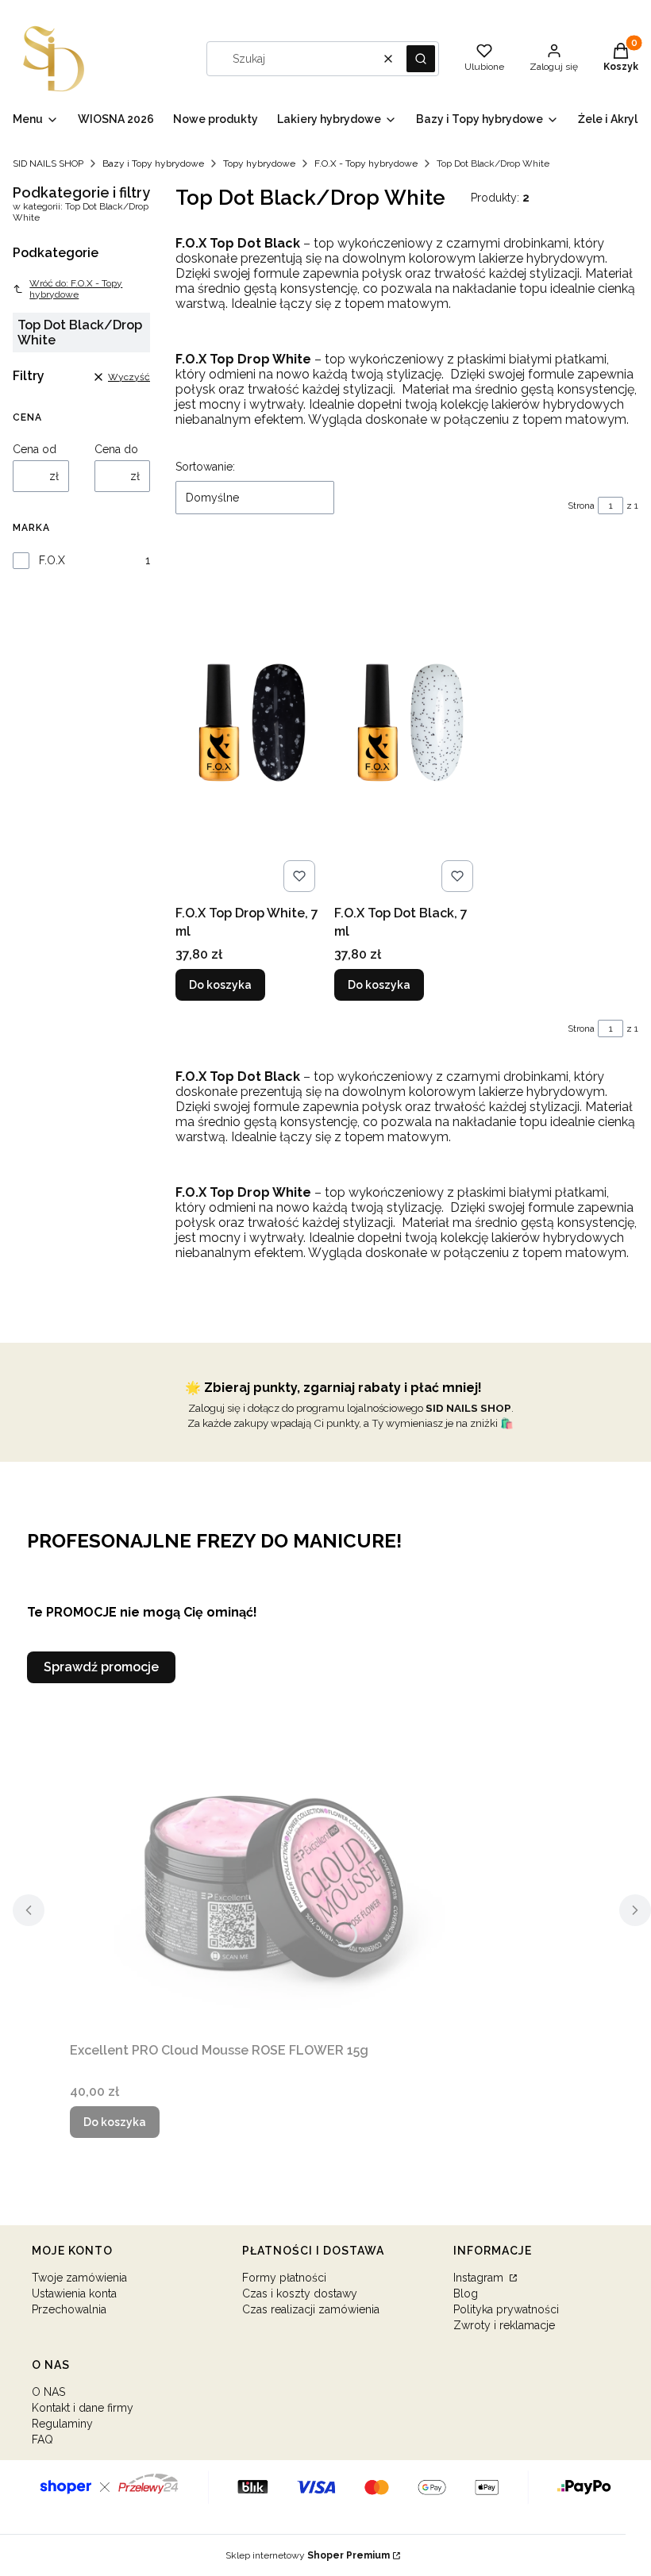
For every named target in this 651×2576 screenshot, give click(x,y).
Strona (581, 506)
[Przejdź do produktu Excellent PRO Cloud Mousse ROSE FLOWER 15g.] (268, 1859)
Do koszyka (220, 985)
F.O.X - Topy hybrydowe (366, 163)
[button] (421, 59)
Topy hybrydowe (259, 163)
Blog (466, 2293)
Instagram (480, 2278)
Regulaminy (62, 2424)
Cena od (35, 449)
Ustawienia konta (74, 2293)
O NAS (48, 2392)
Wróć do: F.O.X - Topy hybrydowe (76, 289)
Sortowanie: (205, 467)
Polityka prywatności (506, 2309)
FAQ (42, 2440)
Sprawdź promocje (101, 1667)
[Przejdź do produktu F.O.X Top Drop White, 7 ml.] (248, 722)
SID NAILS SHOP (48, 163)
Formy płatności (284, 2278)
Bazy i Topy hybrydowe (153, 163)
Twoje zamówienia (79, 2278)
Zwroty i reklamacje (504, 2325)
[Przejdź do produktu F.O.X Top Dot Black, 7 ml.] (407, 722)
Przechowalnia (69, 2309)
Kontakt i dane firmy (83, 2408)
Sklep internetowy (308, 2555)
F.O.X (52, 560)
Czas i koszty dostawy (300, 2293)
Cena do (116, 449)
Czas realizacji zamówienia (311, 2309)
